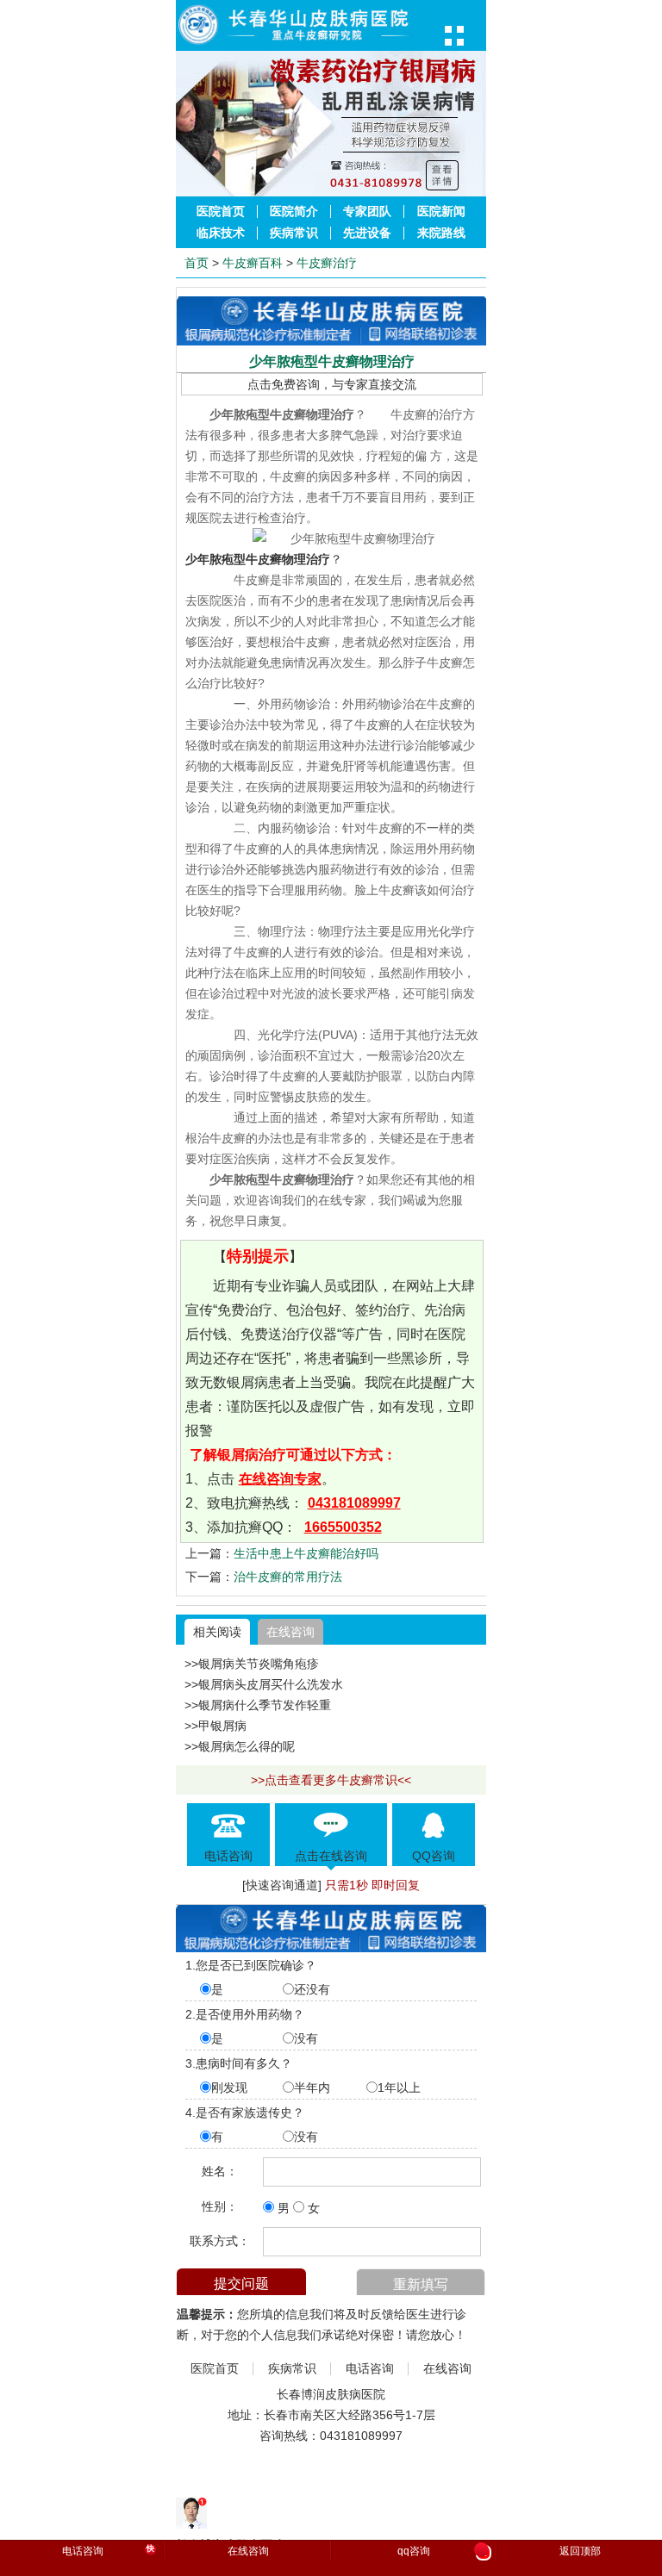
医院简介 (294, 212)
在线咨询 (290, 1632)
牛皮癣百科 (253, 263)
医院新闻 (441, 212)
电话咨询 (370, 2369)
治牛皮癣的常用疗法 (288, 1577)
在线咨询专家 (280, 1479)
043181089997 (354, 1503)
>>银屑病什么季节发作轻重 (258, 1705)
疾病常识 (294, 233)
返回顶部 (580, 2551)
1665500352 (343, 1527)
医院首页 (221, 212)
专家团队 (367, 212)
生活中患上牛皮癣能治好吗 (306, 1553)
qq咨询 (442, 2552)
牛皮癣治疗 (327, 263)
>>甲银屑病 (215, 1726)
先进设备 (367, 233)
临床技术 (221, 233)
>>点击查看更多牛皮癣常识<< (331, 1780)
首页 (197, 263)
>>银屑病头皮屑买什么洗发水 (264, 1684)
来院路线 (441, 233)
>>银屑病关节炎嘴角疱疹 (252, 1664)
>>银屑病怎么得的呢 (240, 1746)
